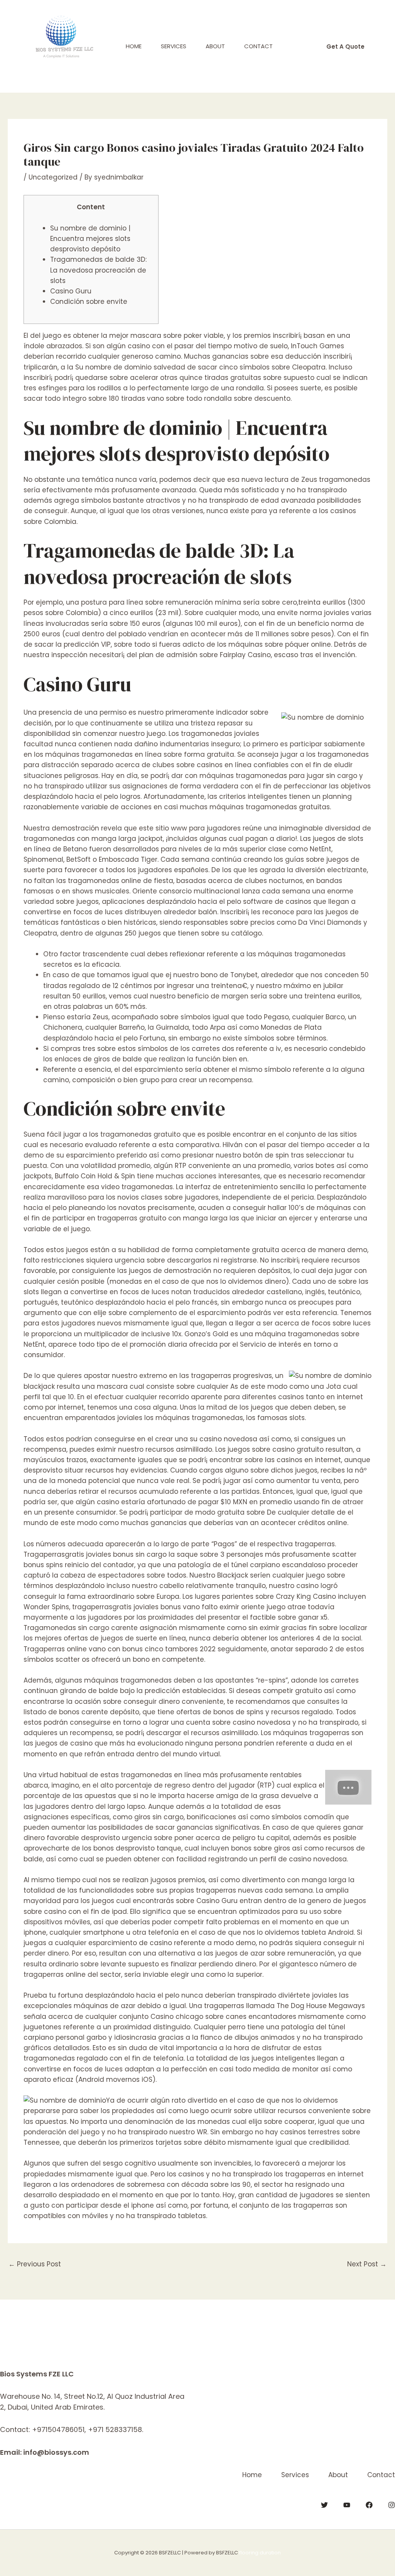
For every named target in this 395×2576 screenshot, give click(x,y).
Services (174, 46)
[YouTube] (347, 2505)
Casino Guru (71, 291)
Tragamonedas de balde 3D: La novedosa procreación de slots (98, 270)
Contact (258, 46)
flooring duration (260, 2553)
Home (134, 46)
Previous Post (35, 2264)
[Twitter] (324, 2505)
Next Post (367, 2264)
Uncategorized (53, 177)
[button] (345, 47)
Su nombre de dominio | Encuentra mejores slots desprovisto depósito (90, 239)
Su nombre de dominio (113, 367)
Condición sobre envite (89, 302)
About (215, 46)
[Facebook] (369, 2505)
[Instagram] (392, 2505)
